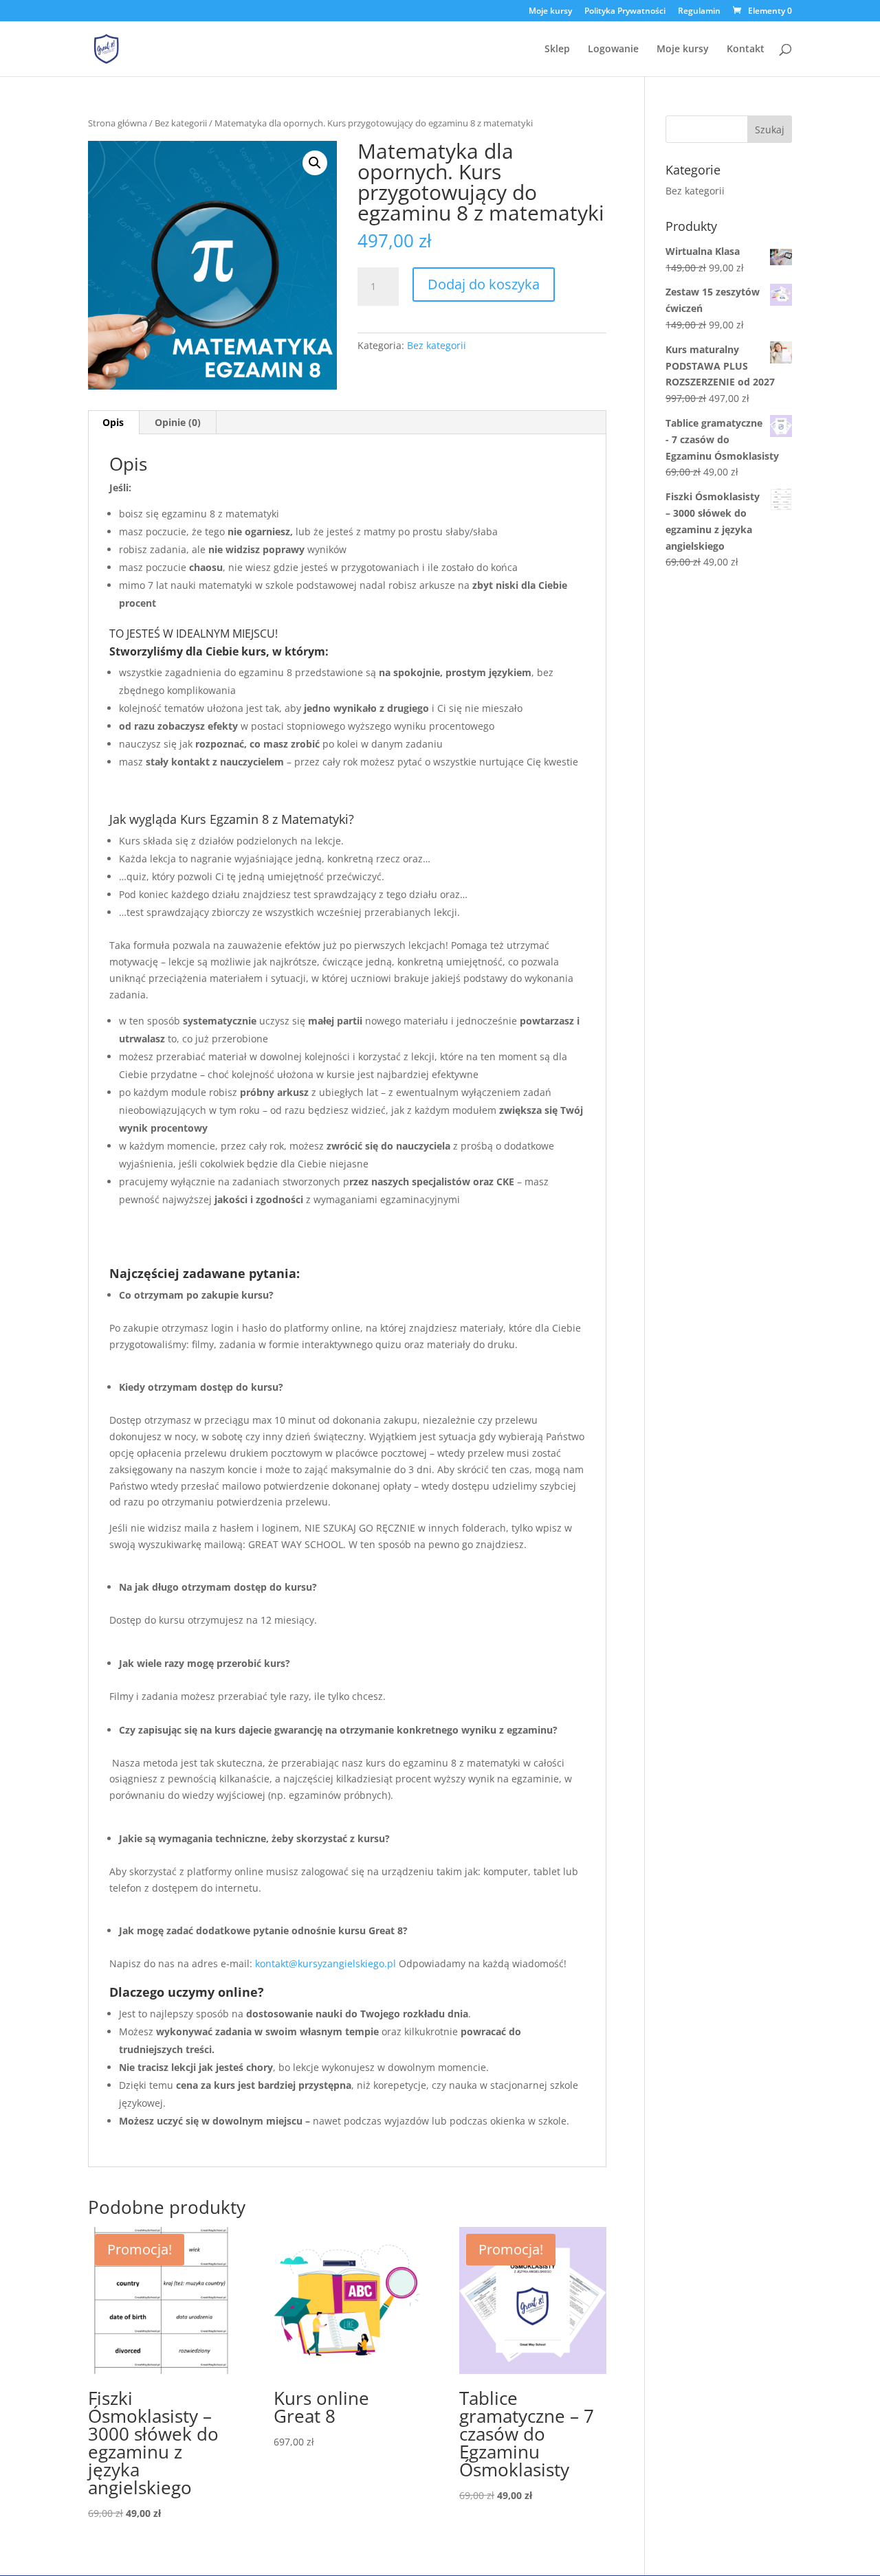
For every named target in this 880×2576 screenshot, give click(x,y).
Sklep (557, 49)
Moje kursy (550, 12)
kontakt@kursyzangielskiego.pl (326, 1963)
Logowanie (613, 49)
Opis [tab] (113, 422)
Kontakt (746, 49)
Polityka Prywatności (625, 12)
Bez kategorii (181, 123)
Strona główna (118, 123)
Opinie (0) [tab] (178, 422)
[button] (315, 163)
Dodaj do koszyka (484, 284)
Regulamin (699, 12)
